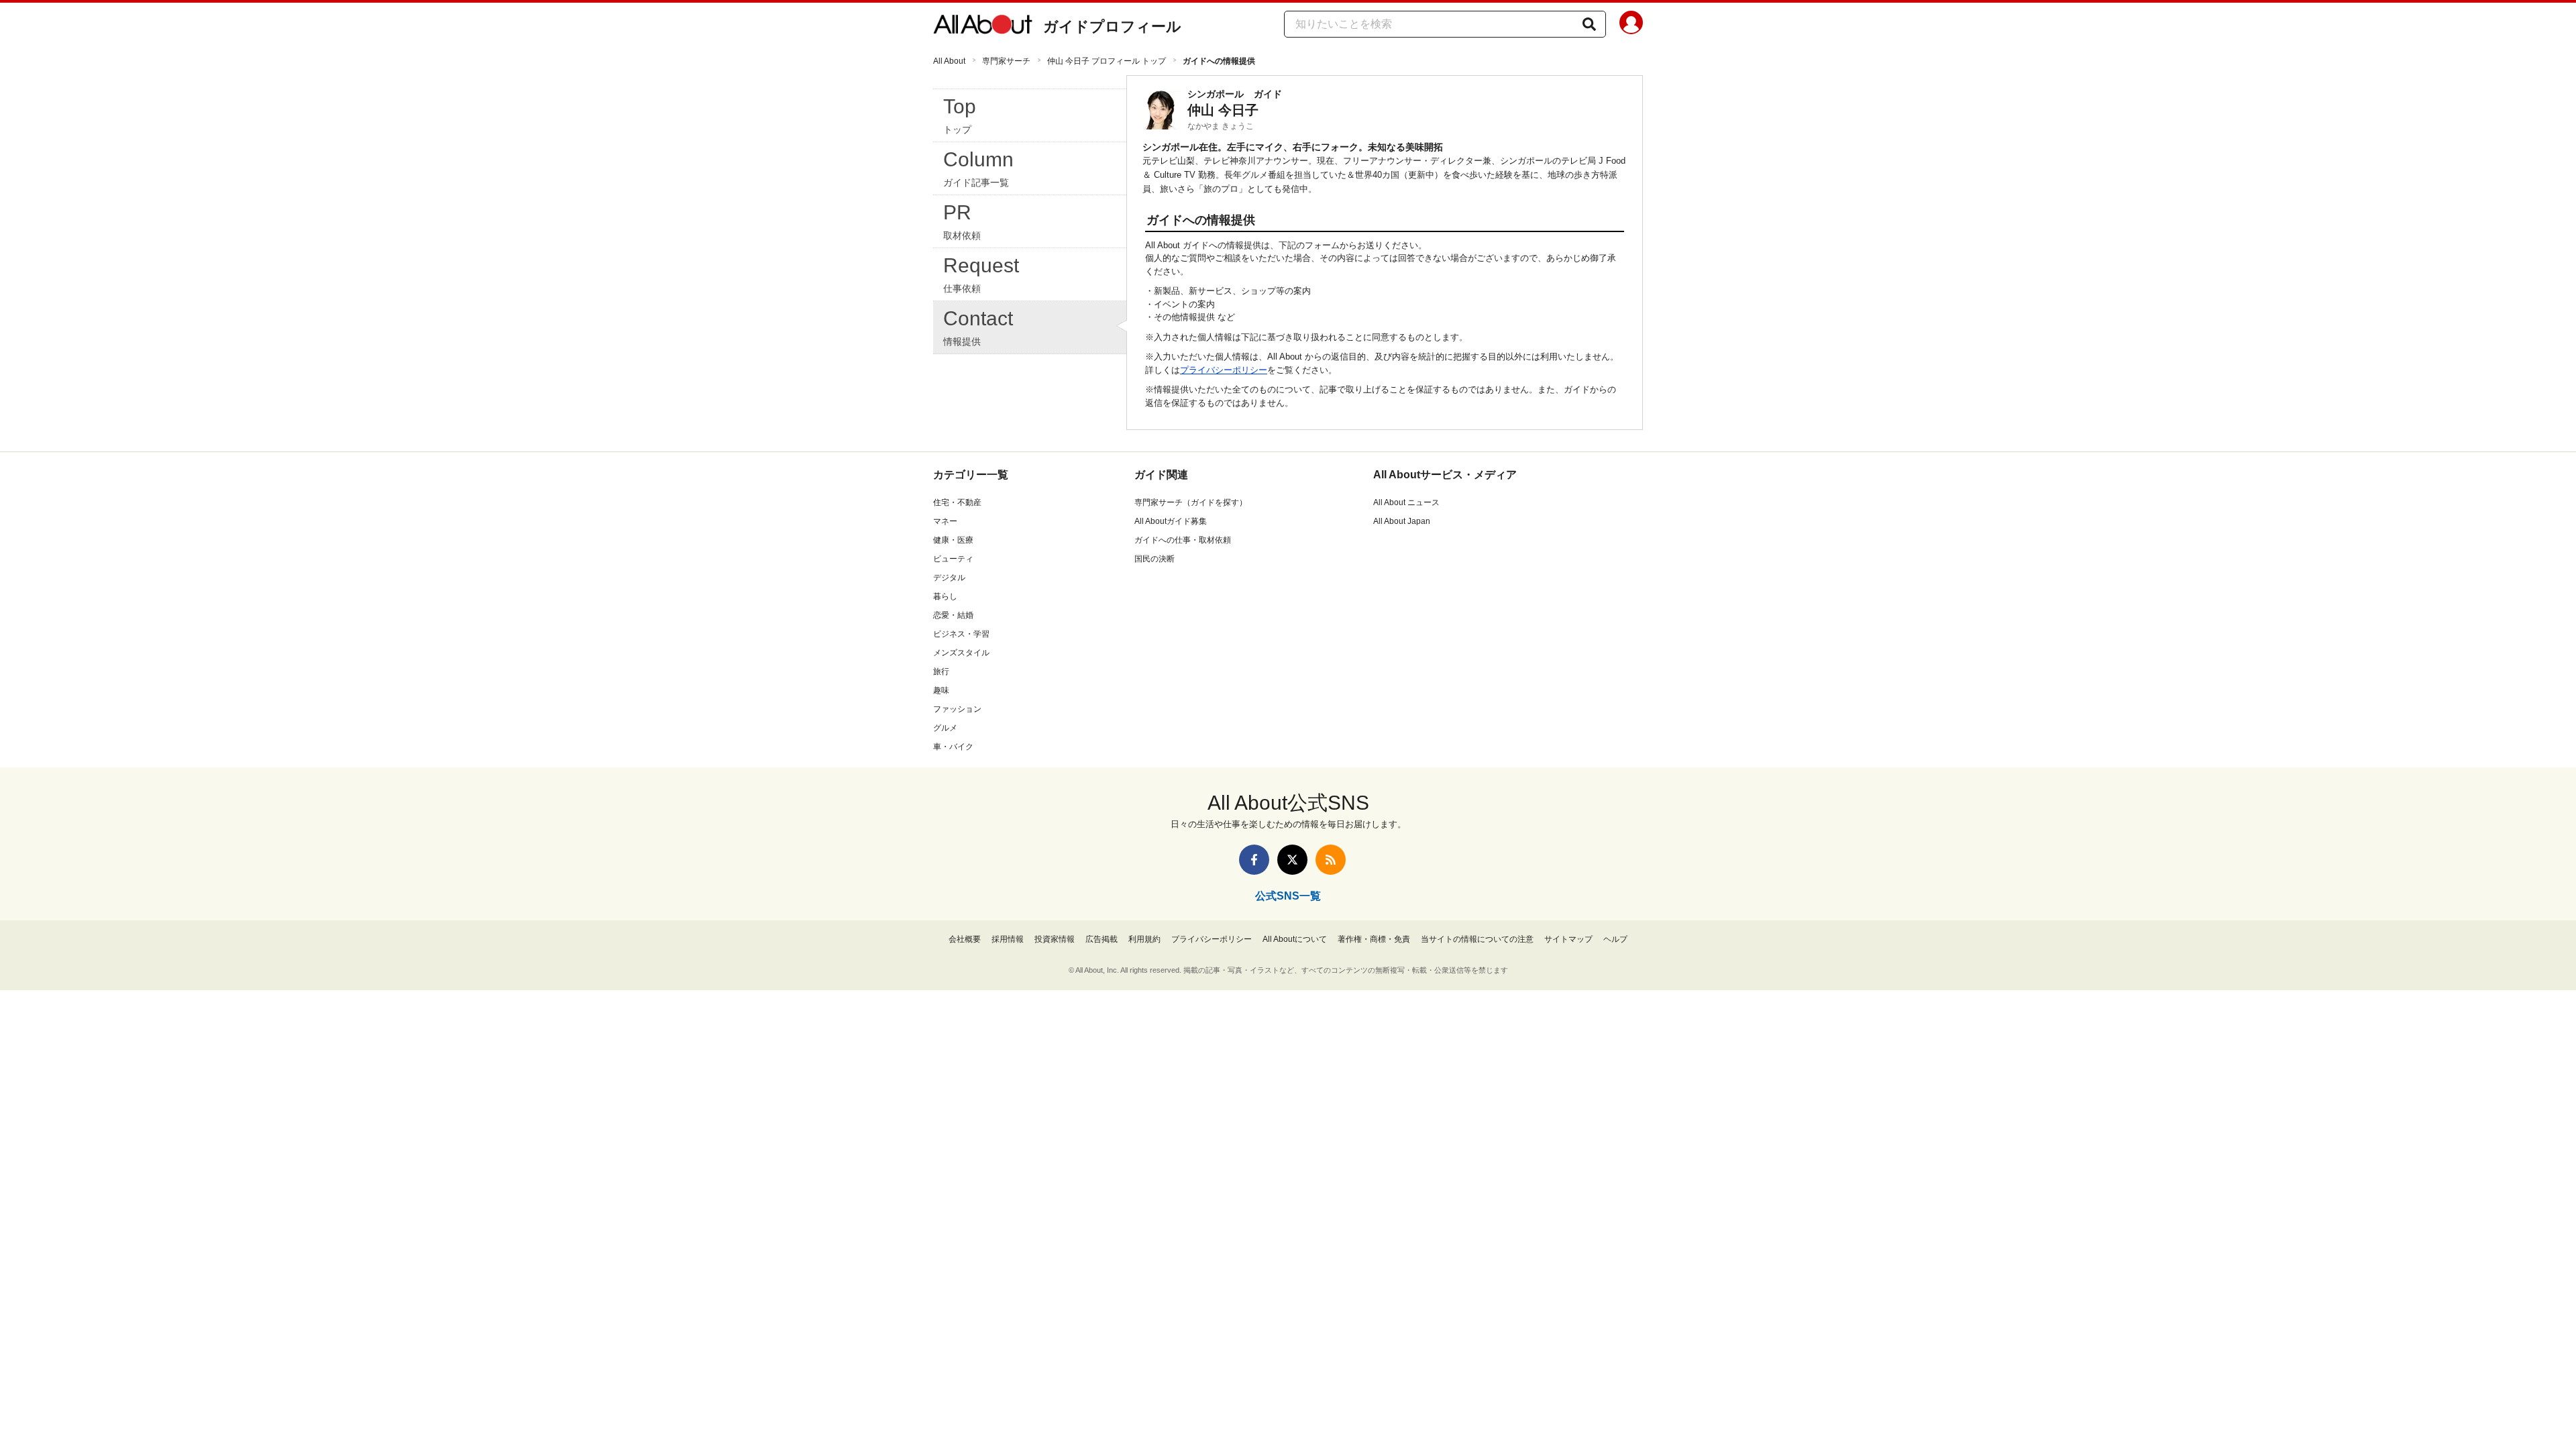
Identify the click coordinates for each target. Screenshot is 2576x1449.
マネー (945, 521)
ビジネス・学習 (961, 634)
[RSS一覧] (1331, 860)
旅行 (941, 672)
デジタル (949, 578)
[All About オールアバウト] (983, 27)
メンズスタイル (961, 653)
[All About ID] (1631, 25)
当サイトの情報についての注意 (1477, 939)
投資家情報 (1055, 939)
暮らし (945, 596)
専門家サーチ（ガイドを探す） (1191, 502)
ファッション (957, 709)
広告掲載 (1102, 939)
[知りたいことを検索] (1589, 24)
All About (949, 61)
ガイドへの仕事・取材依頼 (1183, 540)
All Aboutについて (1295, 939)
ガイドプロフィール (1112, 26)
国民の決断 (1155, 559)
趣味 (941, 690)
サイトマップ (1568, 939)
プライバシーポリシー (1224, 370)
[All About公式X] (1292, 860)
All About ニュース (1406, 502)
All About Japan (1402, 521)
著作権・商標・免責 (1374, 939)
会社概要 (965, 939)
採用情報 (1008, 939)
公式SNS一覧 (1288, 896)
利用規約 (1144, 939)
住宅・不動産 (957, 502)
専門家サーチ (1006, 61)
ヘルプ (1615, 939)
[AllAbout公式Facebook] (1254, 860)
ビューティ (953, 559)
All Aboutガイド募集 (1171, 521)
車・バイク (953, 747)
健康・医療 (953, 540)
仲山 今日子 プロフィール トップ (1107, 61)
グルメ (945, 728)
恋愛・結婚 (953, 615)
